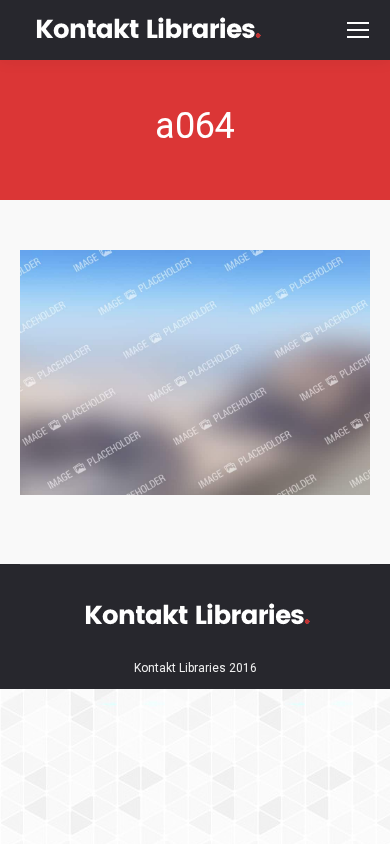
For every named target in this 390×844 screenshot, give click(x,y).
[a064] (195, 372)
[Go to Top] (358, 812)
